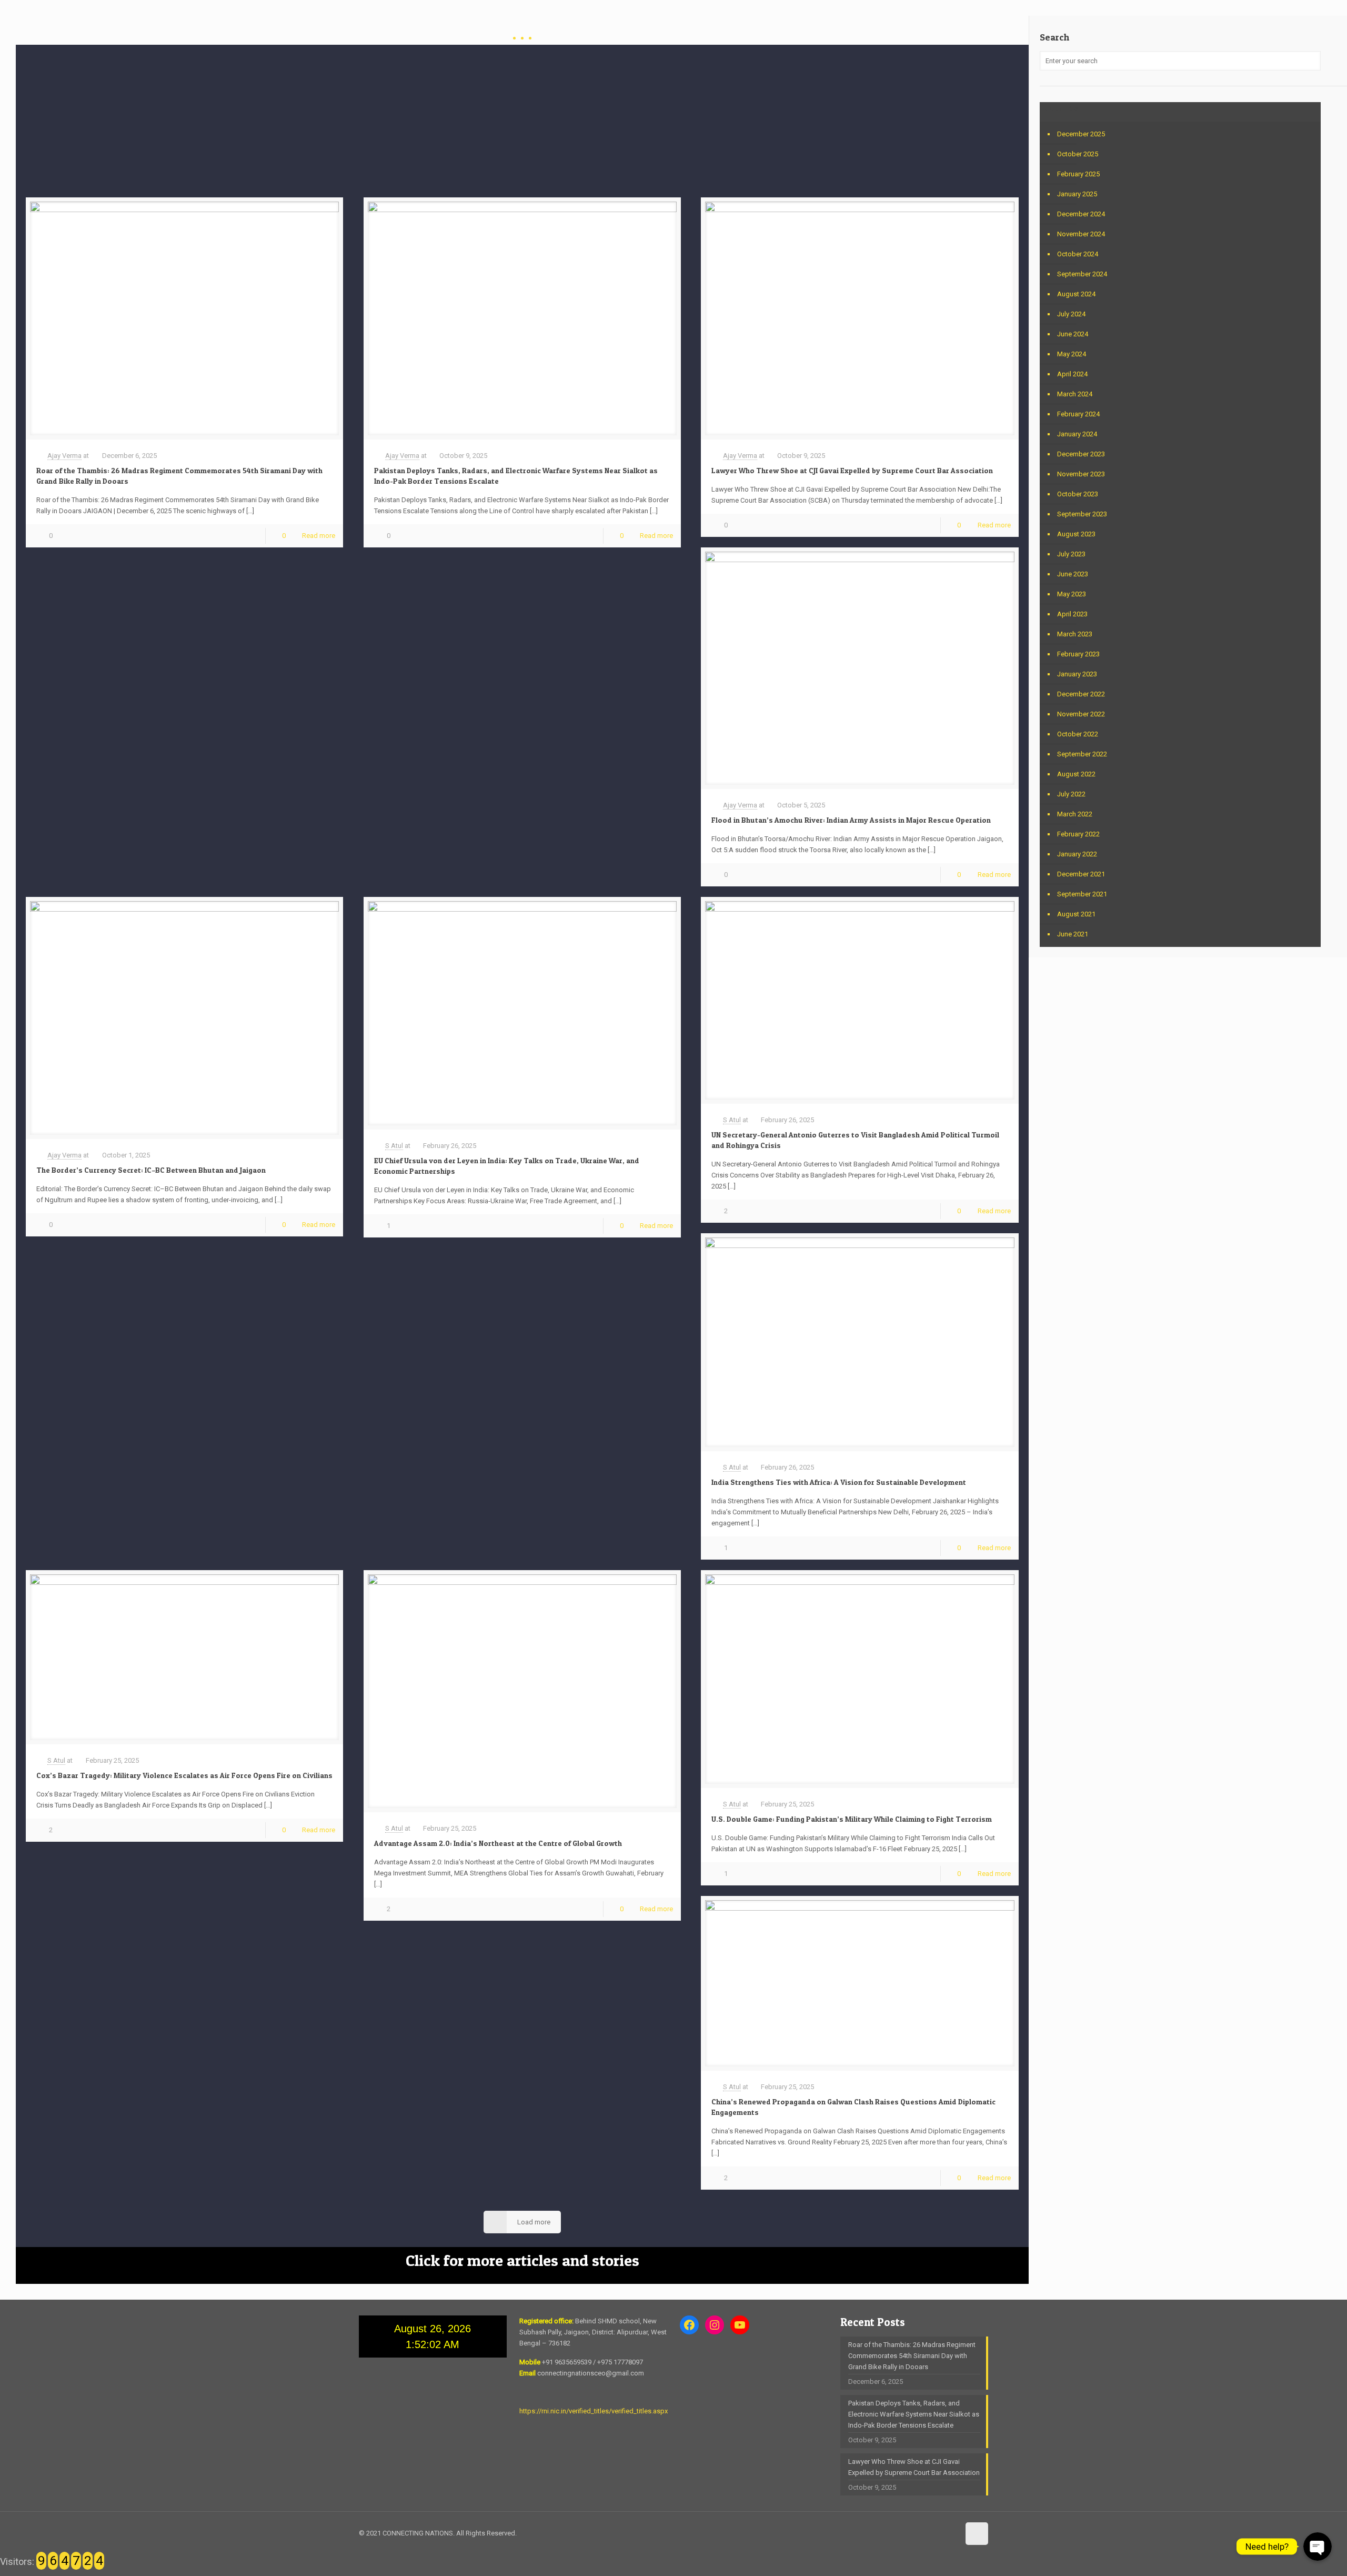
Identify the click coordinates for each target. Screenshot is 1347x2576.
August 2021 (1076, 914)
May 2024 (1072, 354)
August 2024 (1076, 294)
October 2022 (1078, 734)
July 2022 (1071, 794)
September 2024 (1082, 274)
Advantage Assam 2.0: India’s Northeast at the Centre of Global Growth (498, 1843)
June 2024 (1073, 334)
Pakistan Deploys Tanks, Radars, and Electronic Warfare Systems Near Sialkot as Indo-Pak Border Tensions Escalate (914, 2414)
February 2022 (1078, 834)
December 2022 (1081, 694)
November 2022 (1081, 714)
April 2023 (1072, 614)
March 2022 (1075, 814)
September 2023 (1082, 514)
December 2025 (1081, 134)
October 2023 (1078, 494)
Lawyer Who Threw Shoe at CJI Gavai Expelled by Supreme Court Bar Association (852, 470)
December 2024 (1081, 214)
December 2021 (1081, 874)
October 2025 (1078, 154)
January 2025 (1077, 194)
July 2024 (1071, 314)
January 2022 (1077, 854)
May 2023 (1072, 594)
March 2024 (1075, 394)
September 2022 (1082, 754)
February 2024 (1078, 414)
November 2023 (1081, 474)
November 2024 (1081, 234)
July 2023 (1071, 554)
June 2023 (1073, 574)
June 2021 (1073, 934)
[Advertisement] (522, 118)
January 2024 (1077, 434)
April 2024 (1072, 374)
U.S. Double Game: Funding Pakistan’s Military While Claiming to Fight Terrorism (852, 1819)
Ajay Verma (64, 456)
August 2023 (1076, 534)
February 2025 (1078, 174)
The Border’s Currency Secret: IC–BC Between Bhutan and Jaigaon (151, 1170)
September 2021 (1082, 894)
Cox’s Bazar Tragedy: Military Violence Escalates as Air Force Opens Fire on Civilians (184, 1775)
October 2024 (1078, 254)
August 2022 (1076, 774)
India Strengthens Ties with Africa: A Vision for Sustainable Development (839, 1482)
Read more (319, 536)
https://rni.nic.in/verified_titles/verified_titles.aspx (594, 2411)
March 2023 (1075, 634)
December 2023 (1081, 454)
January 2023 (1077, 674)
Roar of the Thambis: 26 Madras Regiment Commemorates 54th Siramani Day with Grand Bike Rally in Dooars (912, 2356)
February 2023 (1078, 654)
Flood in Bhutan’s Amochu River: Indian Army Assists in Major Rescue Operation (851, 820)
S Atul (394, 1146)
